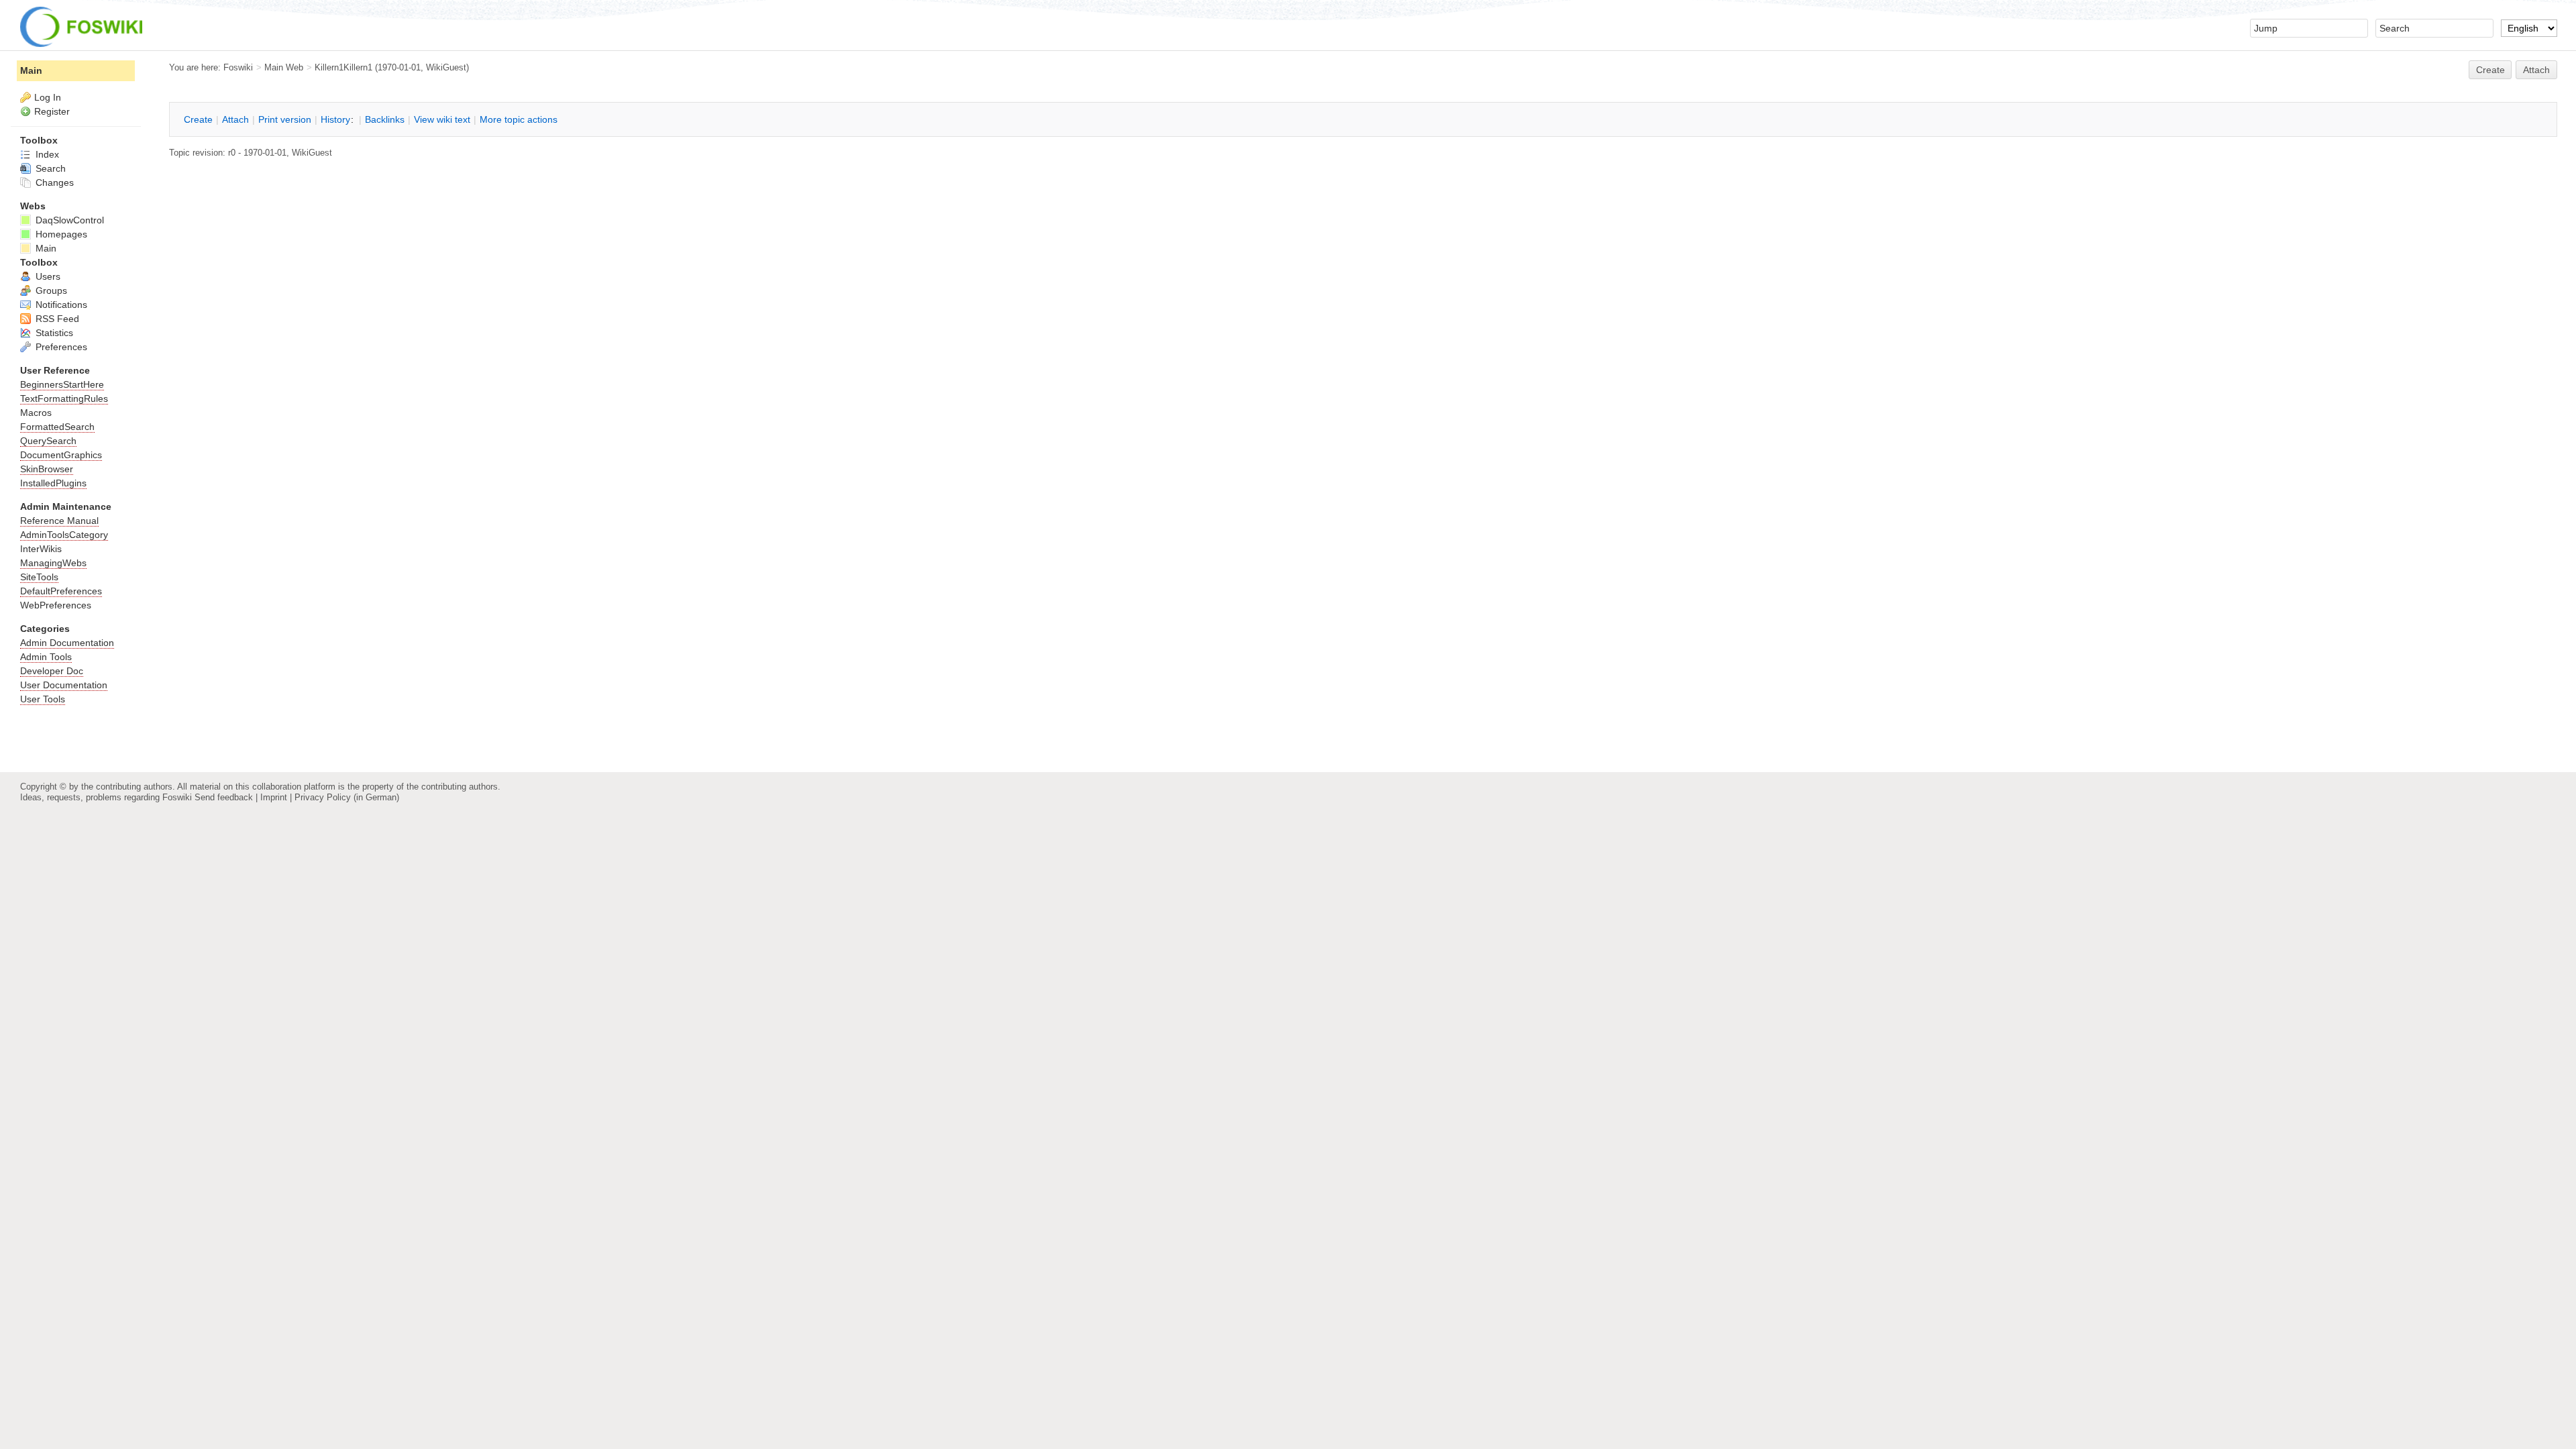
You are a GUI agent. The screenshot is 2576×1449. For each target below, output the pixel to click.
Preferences (60, 347)
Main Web (284, 67)
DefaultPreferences (61, 591)
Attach (2536, 70)
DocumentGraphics (61, 455)
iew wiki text (442, 119)
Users (47, 276)
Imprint (274, 797)
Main (31, 70)
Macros (36, 413)
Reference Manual (59, 521)
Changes (53, 182)
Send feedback (224, 797)
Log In (48, 97)
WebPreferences (56, 605)
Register (52, 111)
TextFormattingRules (64, 398)
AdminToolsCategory (64, 535)
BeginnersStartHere (62, 384)
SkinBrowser (47, 469)
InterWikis (41, 549)
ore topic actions (519, 119)
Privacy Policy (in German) (347, 797)
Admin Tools (46, 657)
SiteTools (39, 577)
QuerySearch (48, 441)
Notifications (60, 305)
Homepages (60, 234)
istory (335, 119)
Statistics (53, 333)
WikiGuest (446, 67)
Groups (50, 290)
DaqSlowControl (68, 220)
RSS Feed (56, 319)
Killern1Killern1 (343, 67)
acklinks (385, 119)
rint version (285, 119)
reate (2490, 70)
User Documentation (64, 685)
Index (46, 154)
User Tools (43, 699)
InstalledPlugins (53, 483)
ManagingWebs (53, 563)
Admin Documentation (67, 643)
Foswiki (238, 67)
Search (49, 168)
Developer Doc (52, 671)
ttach (235, 119)
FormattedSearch (57, 427)
